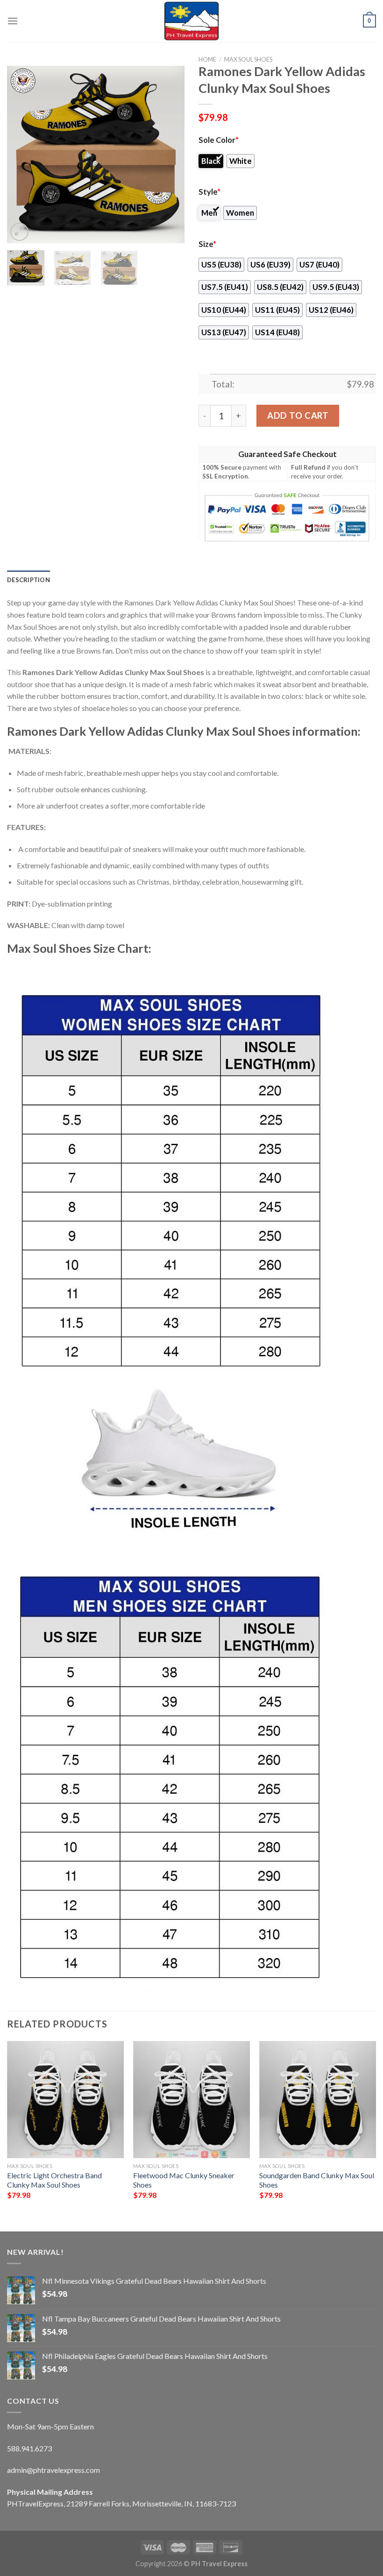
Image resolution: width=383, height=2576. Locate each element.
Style (209, 192)
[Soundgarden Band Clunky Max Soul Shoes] (318, 2099)
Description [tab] (28, 580)
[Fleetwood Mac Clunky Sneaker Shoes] (191, 2099)
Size (207, 244)
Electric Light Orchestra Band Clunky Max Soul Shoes (54, 2180)
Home (207, 59)
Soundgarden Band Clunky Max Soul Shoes (317, 2180)
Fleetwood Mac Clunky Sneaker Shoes (184, 2180)
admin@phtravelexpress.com (53, 2470)
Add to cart (298, 415)
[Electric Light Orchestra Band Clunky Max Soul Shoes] (65, 2099)
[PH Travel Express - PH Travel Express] (191, 21)
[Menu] (13, 21)
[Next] (169, 155)
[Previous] (22, 155)
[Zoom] (19, 232)
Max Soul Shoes (248, 59)
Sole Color (219, 140)
